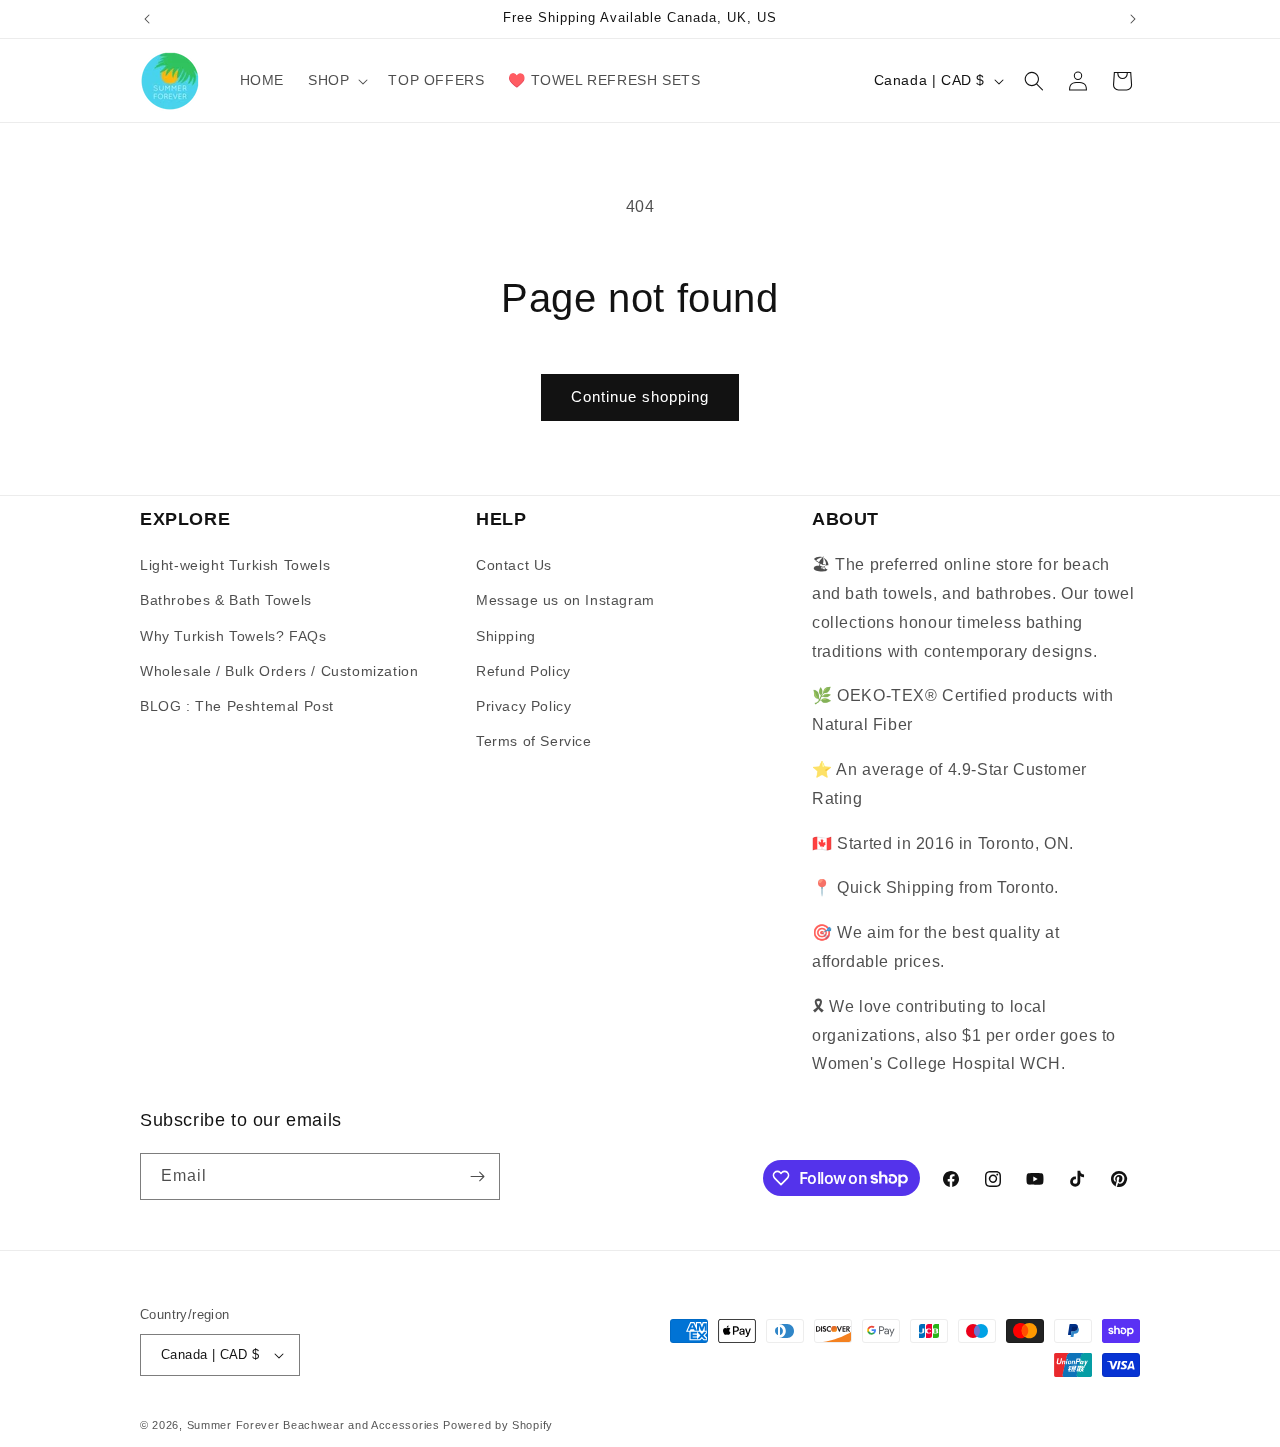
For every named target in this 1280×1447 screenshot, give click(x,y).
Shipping (506, 636)
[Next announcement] (1133, 19)
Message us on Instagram (565, 600)
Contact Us (514, 565)
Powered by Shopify (498, 1425)
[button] (336, 80)
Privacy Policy (523, 706)
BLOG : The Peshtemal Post (237, 706)
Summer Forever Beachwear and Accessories (313, 1425)
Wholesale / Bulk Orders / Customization (279, 671)
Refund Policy (523, 671)
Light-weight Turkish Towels (235, 565)
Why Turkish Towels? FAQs (233, 636)
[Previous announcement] (147, 19)
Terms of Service (534, 741)
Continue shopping (640, 396)
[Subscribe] (477, 1176)
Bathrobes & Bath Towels (226, 600)
